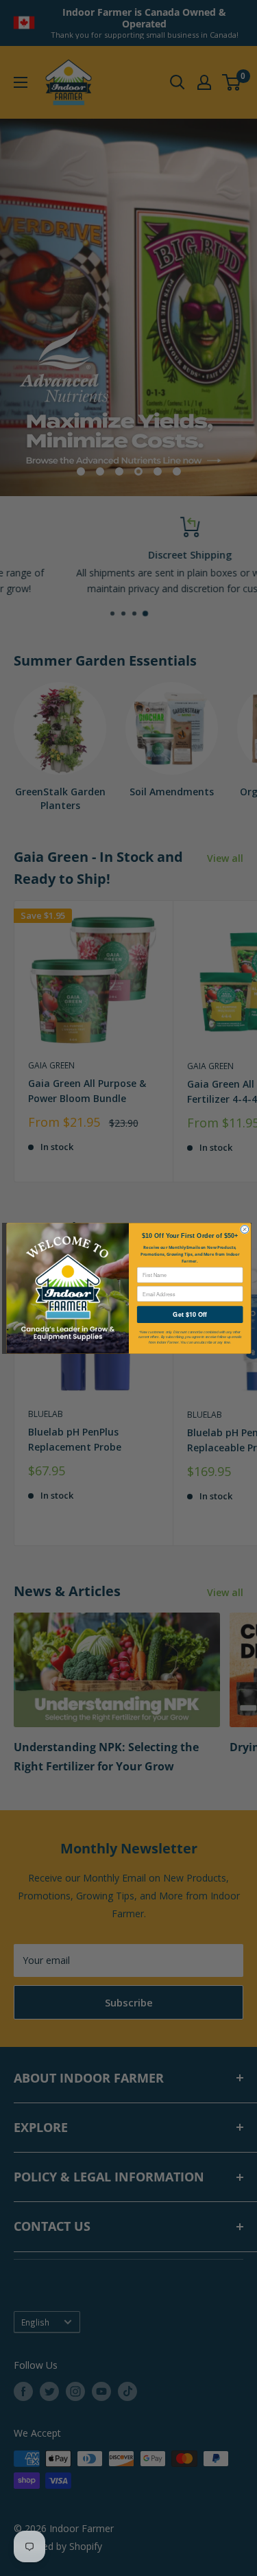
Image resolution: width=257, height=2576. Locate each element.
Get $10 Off (189, 1314)
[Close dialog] (244, 1229)
